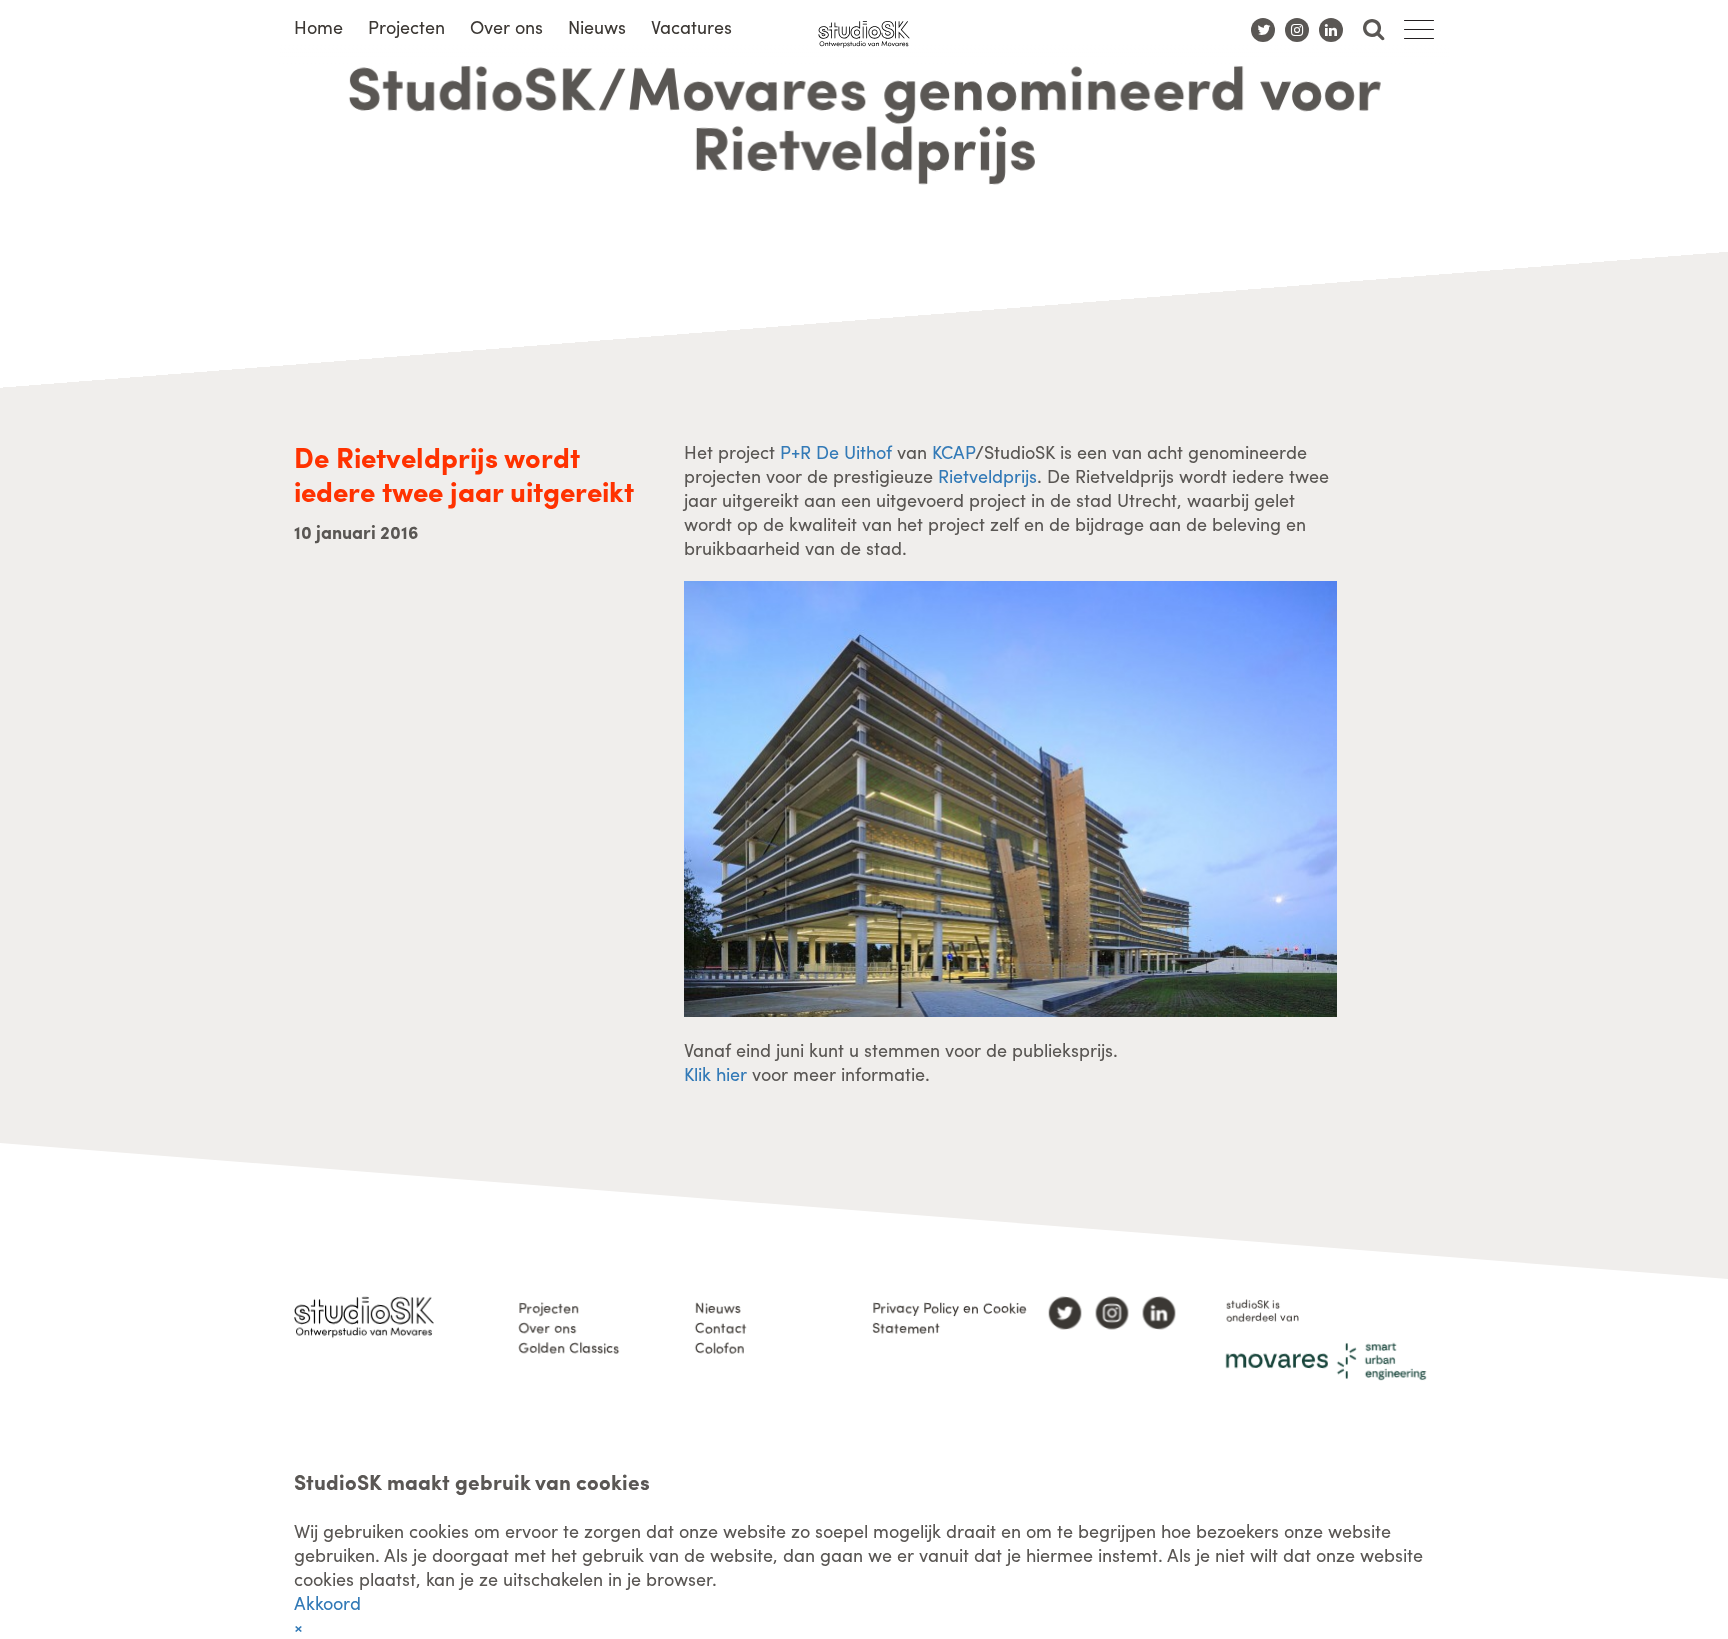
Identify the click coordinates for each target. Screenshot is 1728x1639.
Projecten (406, 26)
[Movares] (1326, 1361)
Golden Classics (568, 1347)
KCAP (953, 451)
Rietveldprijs (987, 475)
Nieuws (597, 26)
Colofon (720, 1347)
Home (318, 26)
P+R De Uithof (836, 451)
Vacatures (691, 26)
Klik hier (715, 1073)
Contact (721, 1327)
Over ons (506, 26)
